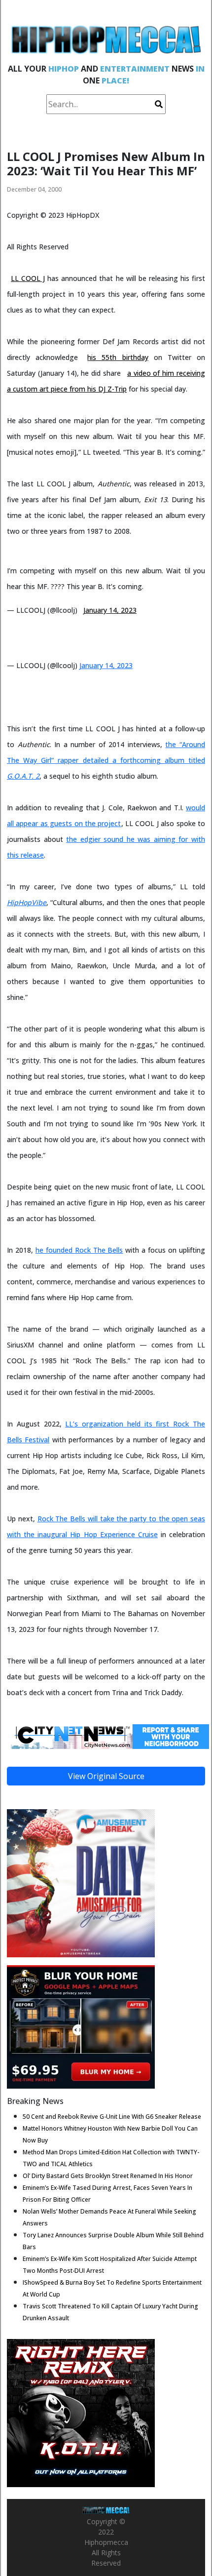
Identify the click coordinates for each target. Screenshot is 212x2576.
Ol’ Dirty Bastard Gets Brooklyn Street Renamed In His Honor (108, 2176)
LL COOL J (28, 278)
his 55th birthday (118, 357)
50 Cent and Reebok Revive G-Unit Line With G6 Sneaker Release (112, 2117)
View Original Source (106, 1776)
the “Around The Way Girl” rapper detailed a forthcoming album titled (106, 760)
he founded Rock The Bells (79, 1250)
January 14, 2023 (110, 610)
